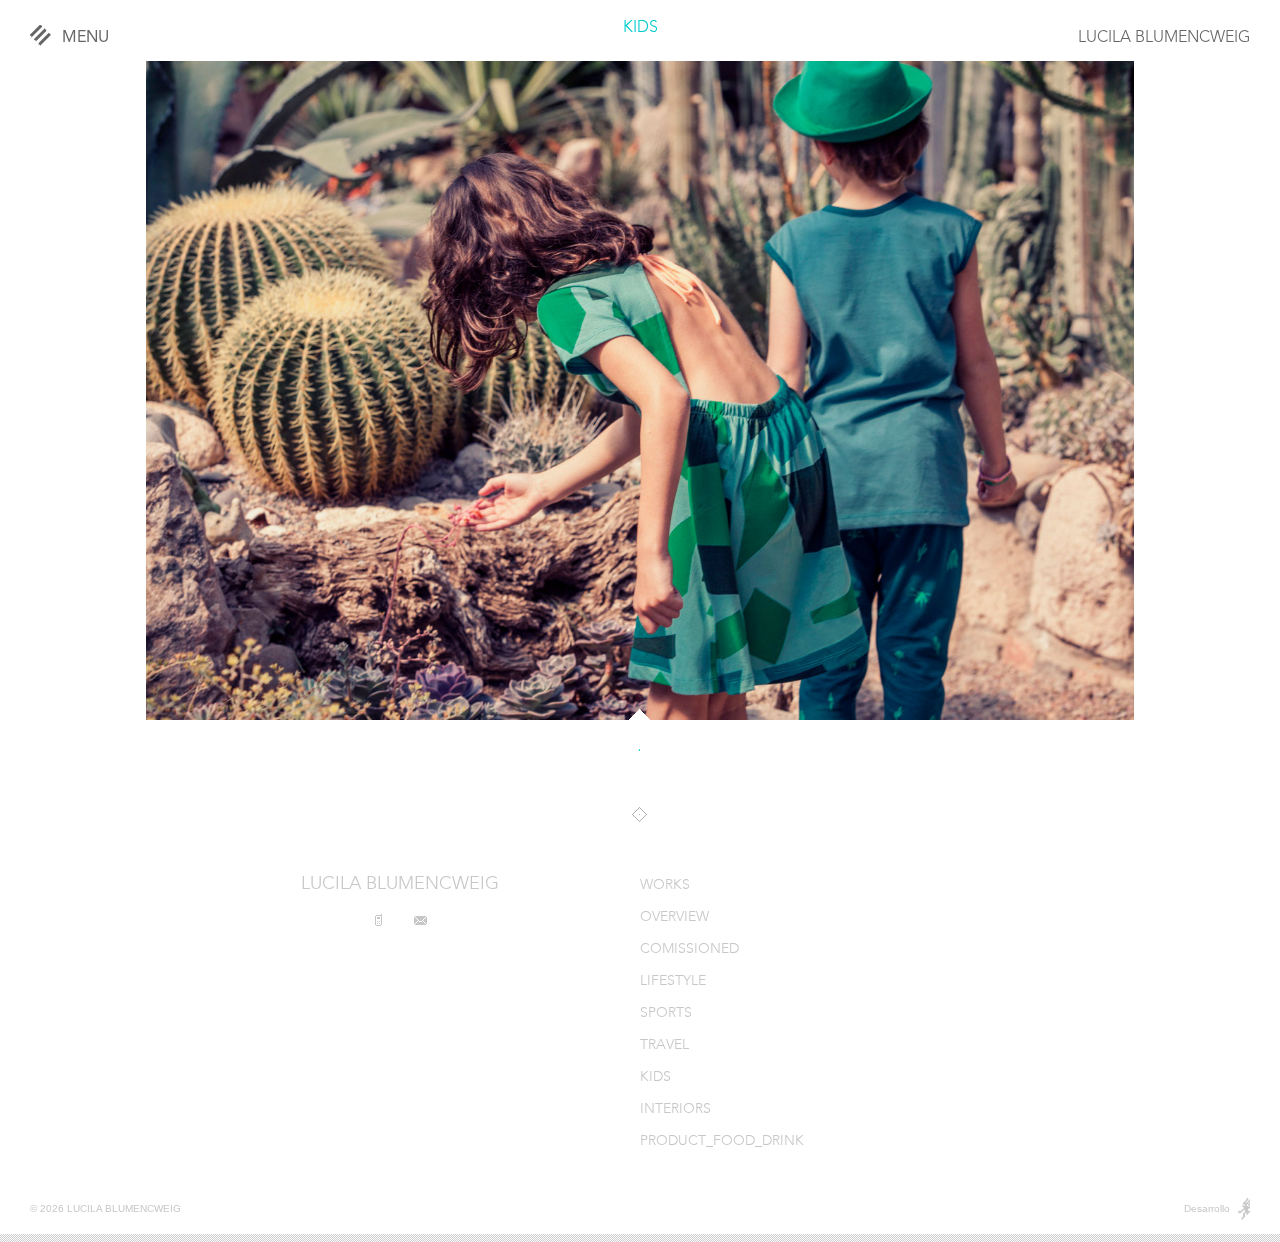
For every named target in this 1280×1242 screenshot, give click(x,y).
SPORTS (666, 1013)
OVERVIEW (674, 917)
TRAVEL (664, 1045)
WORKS (665, 885)
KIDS (640, 28)
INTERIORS (675, 1109)
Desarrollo (1207, 1208)
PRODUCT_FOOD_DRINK (722, 1141)
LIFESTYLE (673, 981)
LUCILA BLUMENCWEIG (1164, 38)
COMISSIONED (689, 949)
